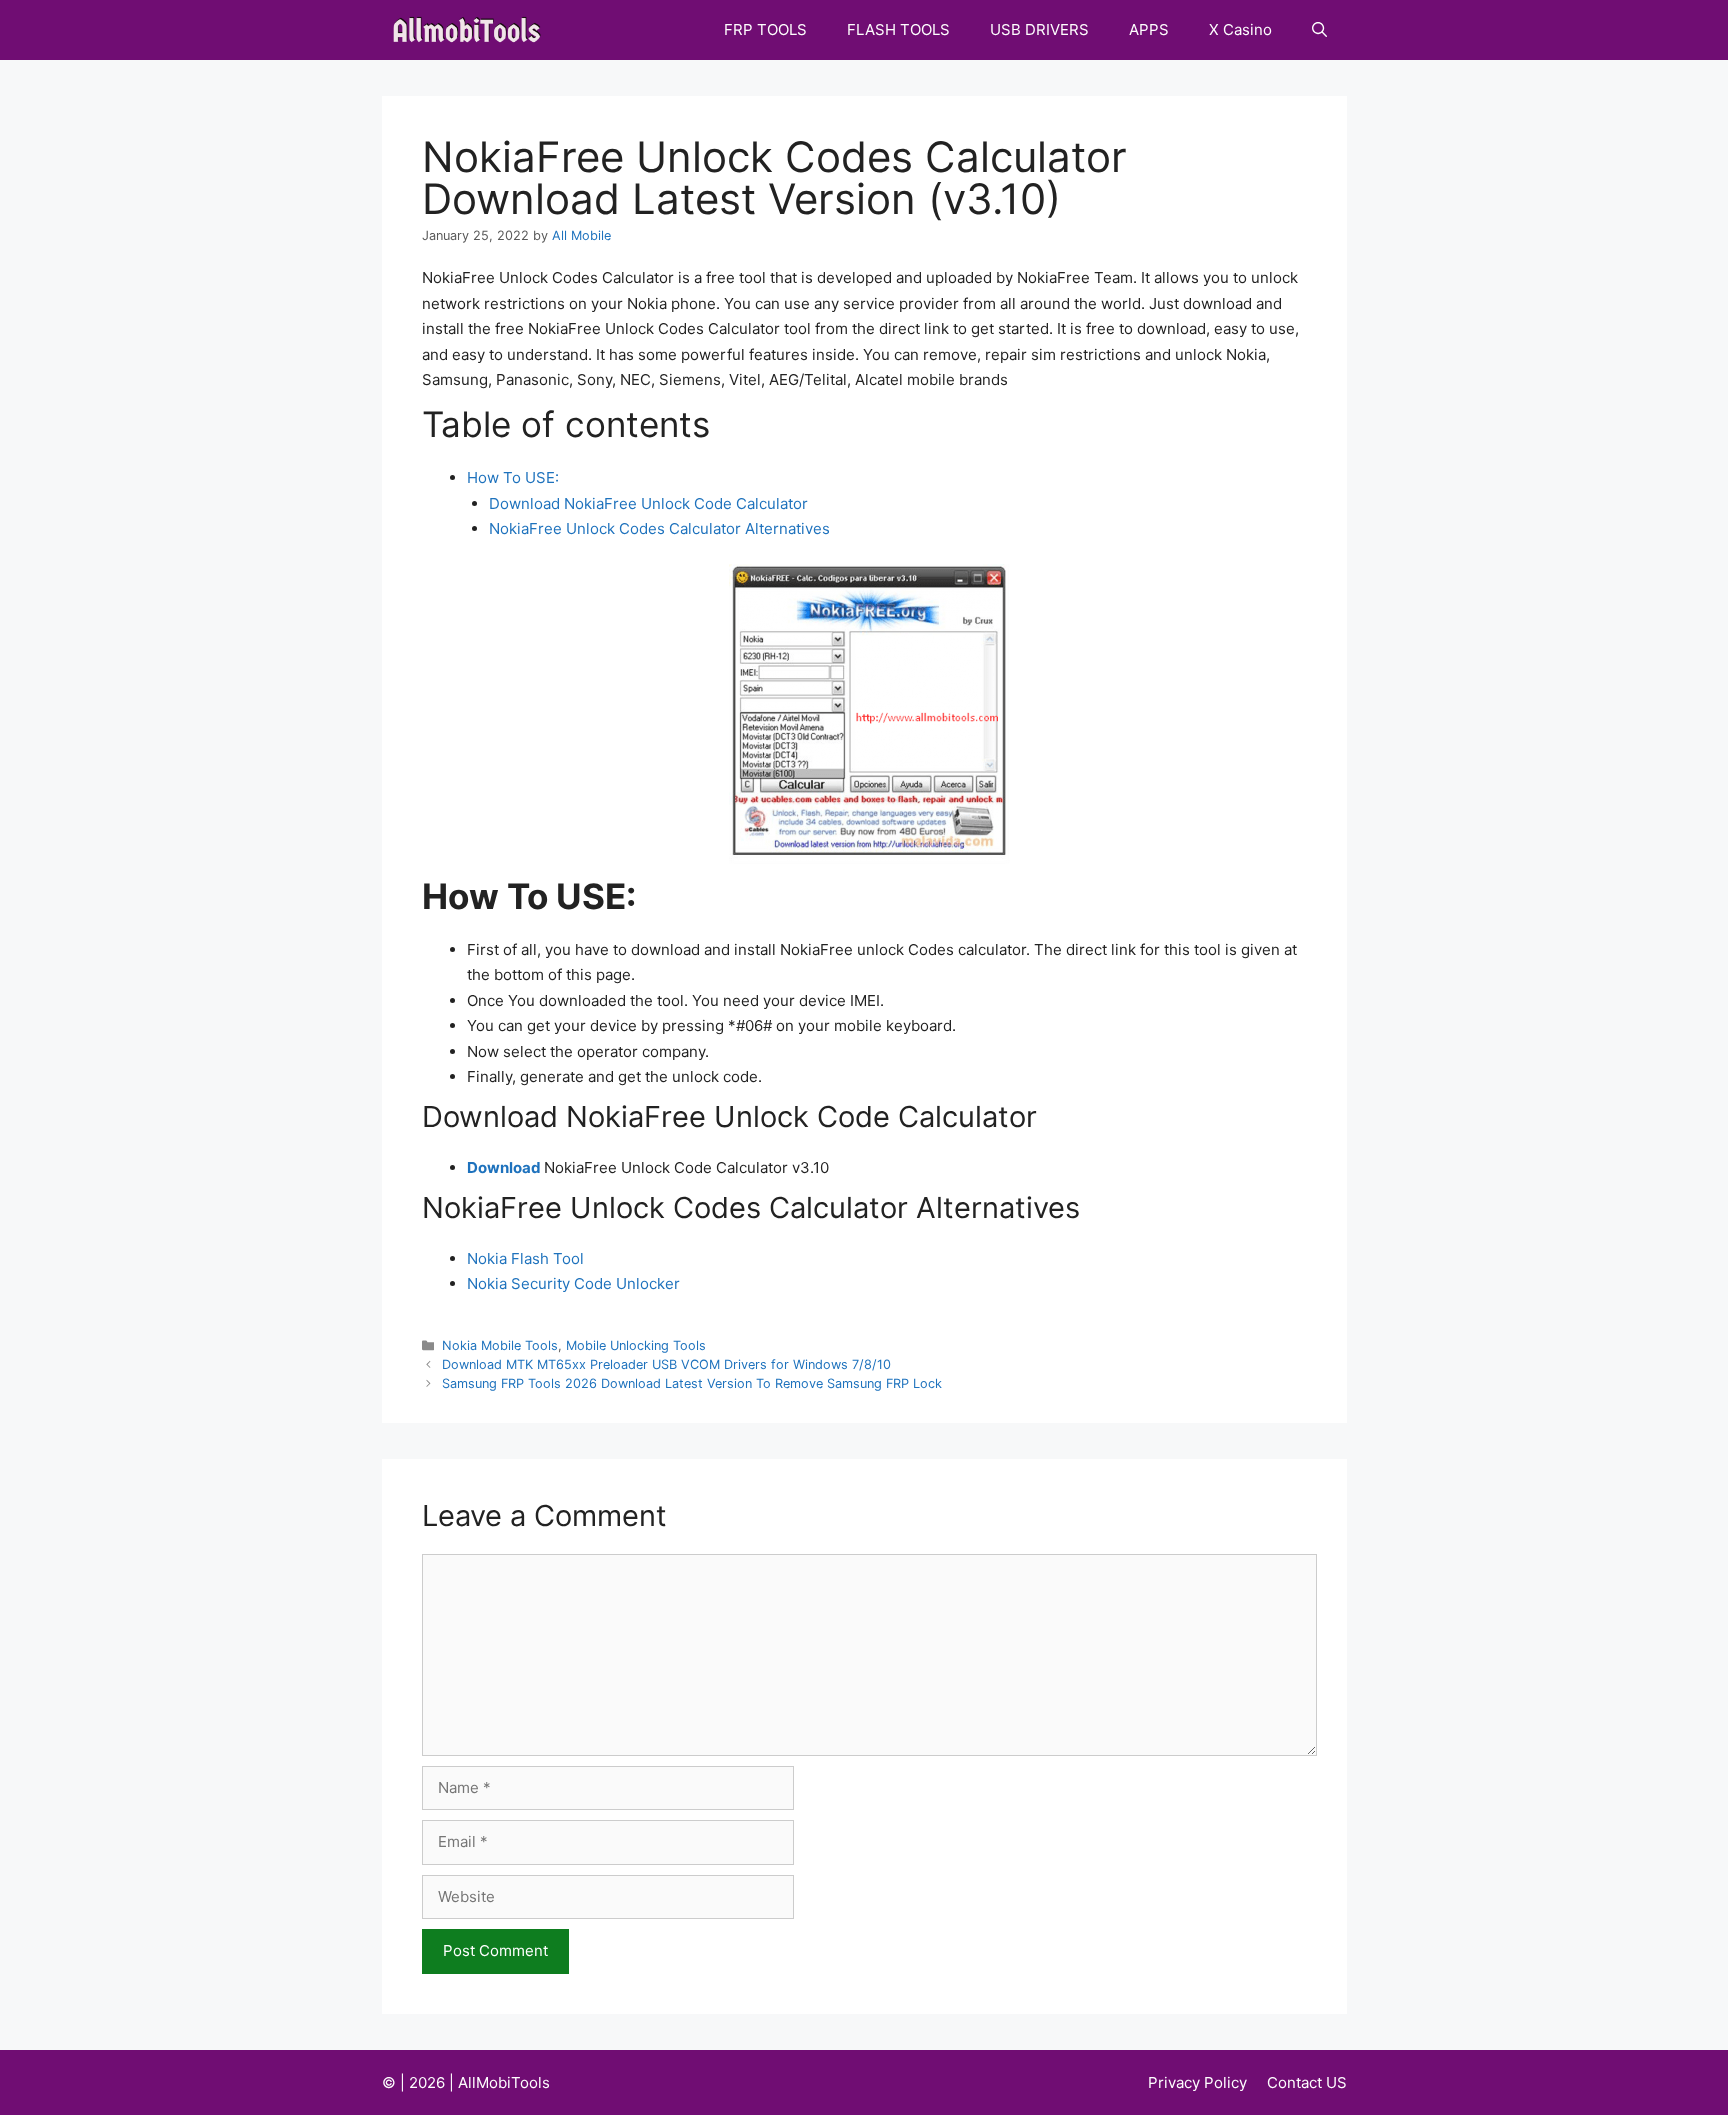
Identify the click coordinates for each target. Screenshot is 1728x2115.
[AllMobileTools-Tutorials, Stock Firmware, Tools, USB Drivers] (472, 30)
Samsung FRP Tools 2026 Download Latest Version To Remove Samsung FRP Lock (692, 1383)
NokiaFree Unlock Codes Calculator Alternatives (659, 528)
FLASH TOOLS (898, 29)
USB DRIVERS (1039, 29)
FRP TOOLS (765, 29)
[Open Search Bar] (1319, 30)
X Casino (1240, 29)
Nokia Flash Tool (525, 1258)
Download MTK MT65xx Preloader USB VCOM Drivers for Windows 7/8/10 (666, 1364)
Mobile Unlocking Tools (636, 1345)
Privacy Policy (1197, 2082)
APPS (1149, 29)
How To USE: (513, 477)
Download (504, 1167)
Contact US (1307, 2082)
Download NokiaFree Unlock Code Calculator (648, 503)
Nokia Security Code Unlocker (573, 1283)
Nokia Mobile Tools (500, 1345)
